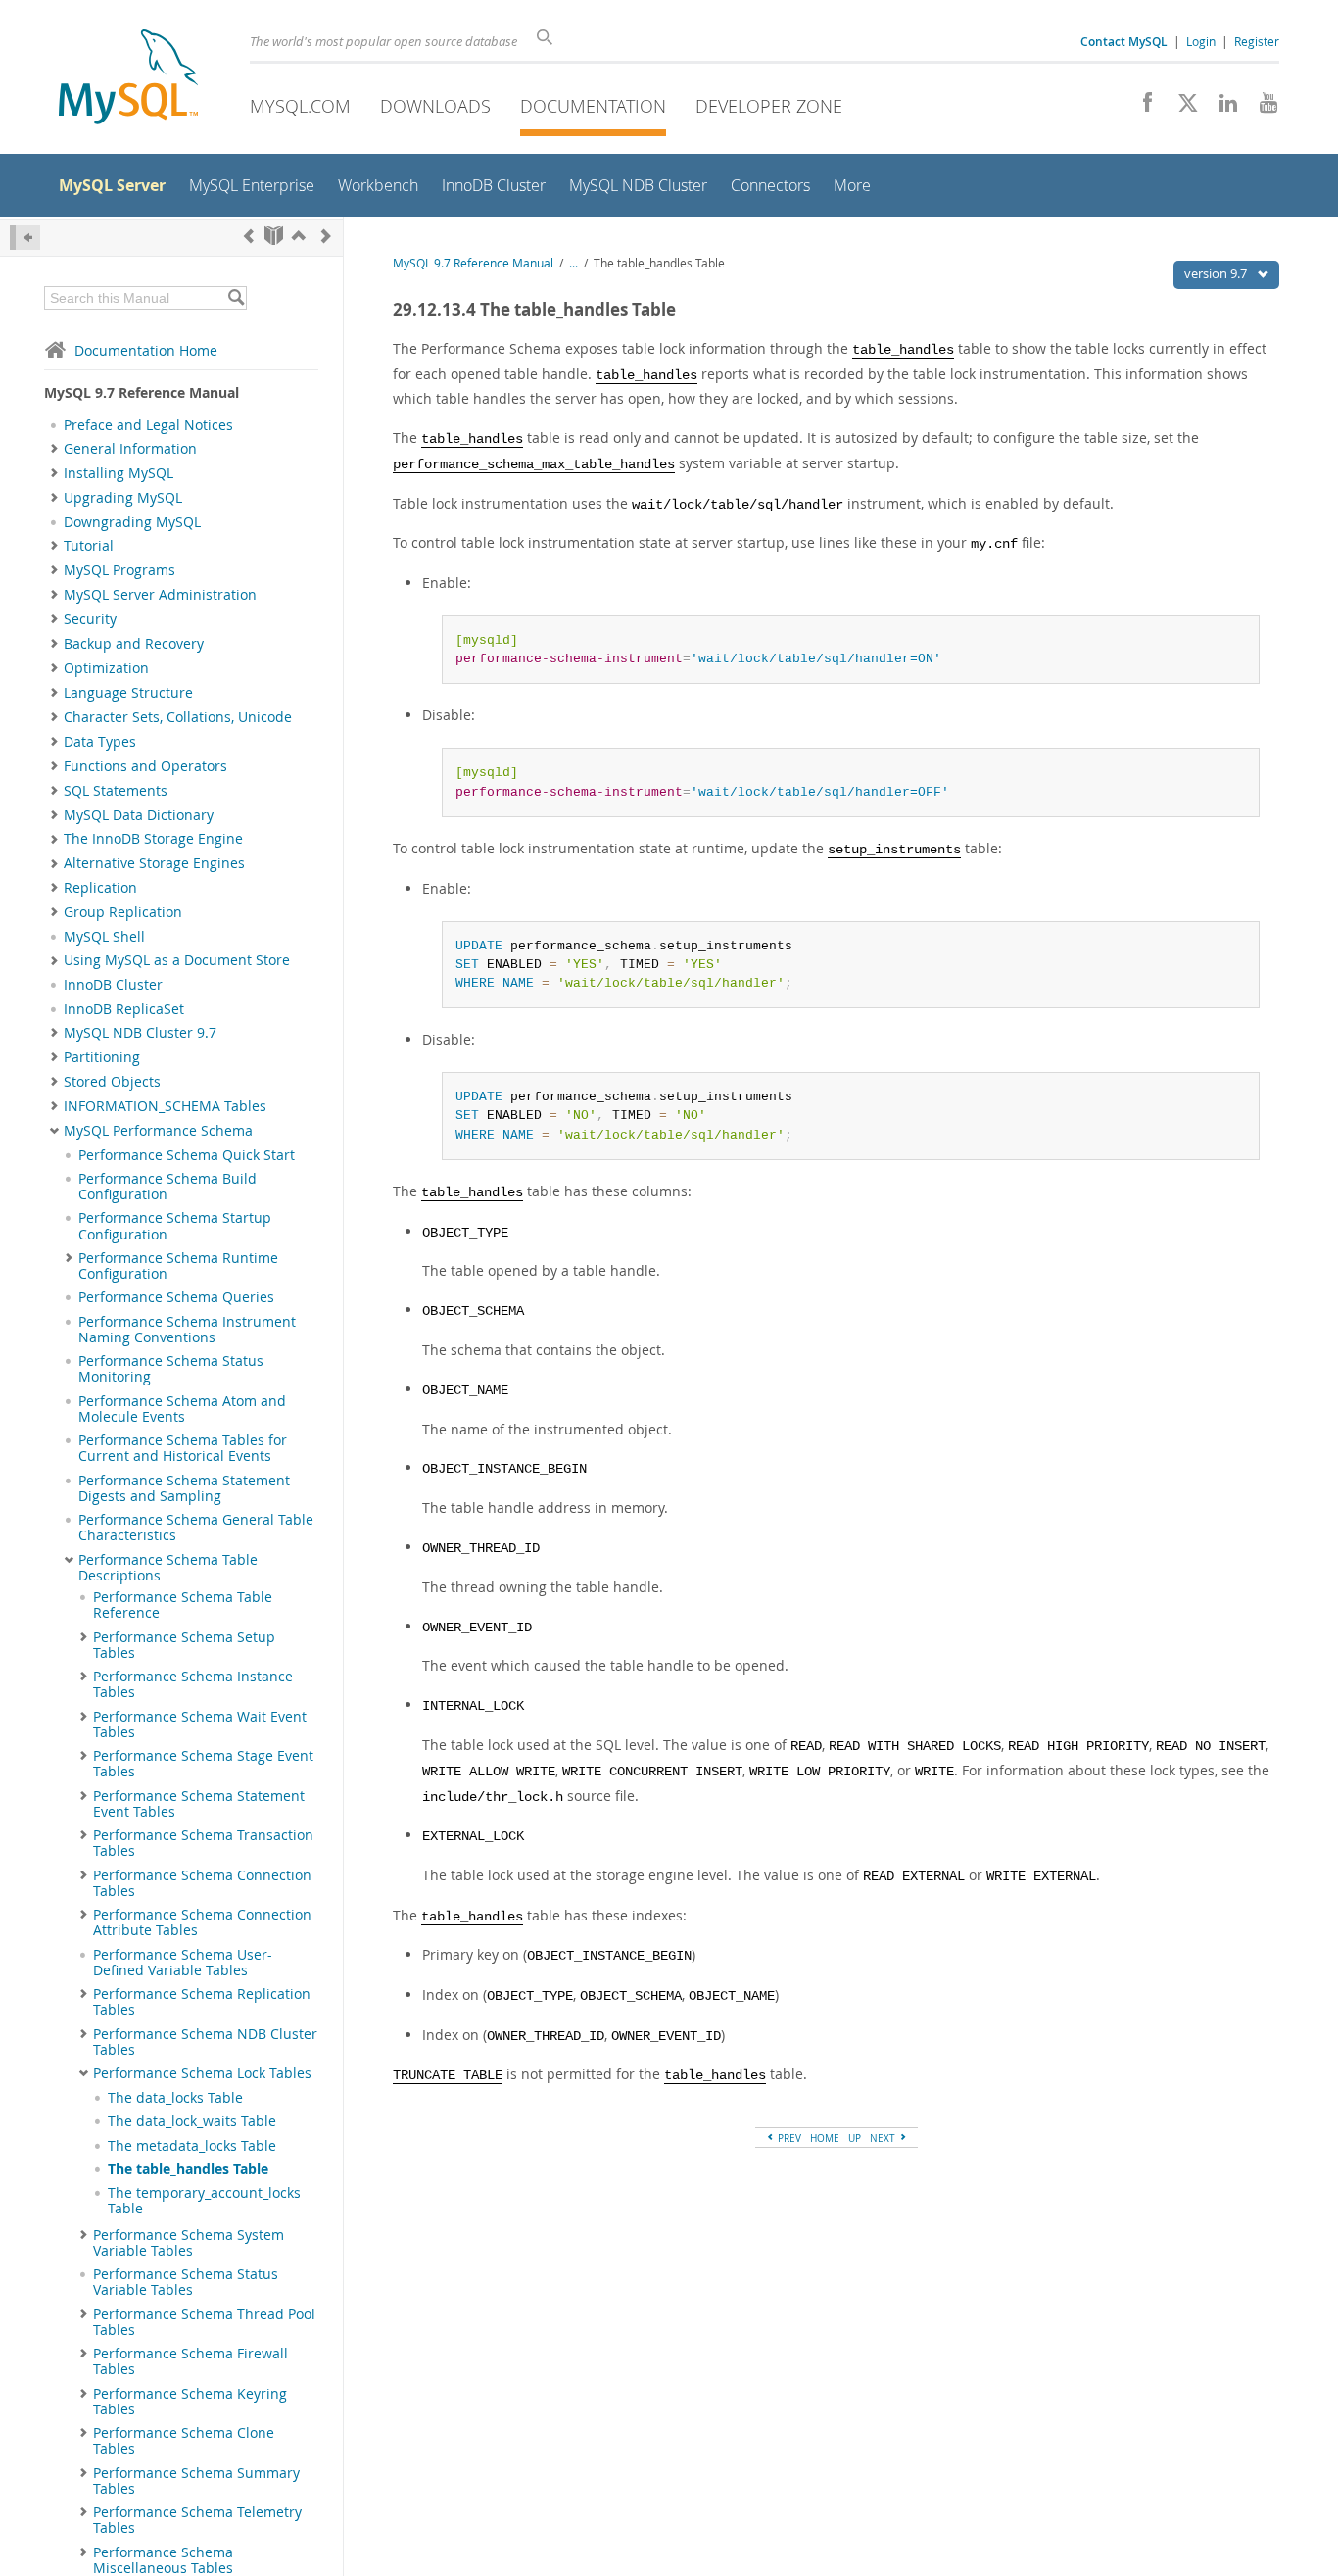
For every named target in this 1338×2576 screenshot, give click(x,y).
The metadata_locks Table (192, 2146)
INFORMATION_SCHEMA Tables (165, 1106)
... (573, 263)
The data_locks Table (175, 2098)
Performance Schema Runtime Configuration (178, 1266)
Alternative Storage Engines (154, 863)
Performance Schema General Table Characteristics (196, 1528)
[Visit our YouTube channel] (1261, 108)
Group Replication (123, 912)
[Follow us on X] (1181, 108)
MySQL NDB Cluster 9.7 (140, 1033)
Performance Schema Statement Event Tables (199, 1804)
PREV (788, 2138)
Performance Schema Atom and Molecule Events (182, 1409)
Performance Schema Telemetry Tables (197, 2520)
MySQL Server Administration (160, 595)
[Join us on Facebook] (1141, 108)
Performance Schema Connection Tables (202, 1883)
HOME (825, 2138)
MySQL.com (300, 106)
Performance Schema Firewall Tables (191, 2361)
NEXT (884, 2138)
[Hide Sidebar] (25, 238)
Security (90, 619)
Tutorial (89, 546)
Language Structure (128, 693)
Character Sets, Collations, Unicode (178, 717)
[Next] (326, 236)
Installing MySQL (119, 473)
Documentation (593, 106)
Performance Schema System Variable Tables (189, 2243)
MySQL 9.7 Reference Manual (473, 263)
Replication (100, 888)
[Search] (236, 298)
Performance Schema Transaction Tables (203, 1843)
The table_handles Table (188, 2169)
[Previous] (249, 236)
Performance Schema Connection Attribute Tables (202, 1922)
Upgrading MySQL (123, 498)
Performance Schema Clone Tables (184, 2441)
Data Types (100, 742)
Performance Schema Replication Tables (202, 2002)
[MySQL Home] (128, 79)
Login (1201, 41)
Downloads (435, 106)
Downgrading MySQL (132, 522)
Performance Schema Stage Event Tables (203, 1764)
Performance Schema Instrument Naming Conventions (187, 1330)
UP (855, 2138)
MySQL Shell (104, 937)
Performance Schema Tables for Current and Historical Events (183, 1448)
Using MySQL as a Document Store (177, 960)
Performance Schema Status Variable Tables (186, 2282)
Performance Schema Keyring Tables (190, 2402)
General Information (130, 449)
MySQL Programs (119, 570)
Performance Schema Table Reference (183, 1605)
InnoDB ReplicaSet (124, 1009)
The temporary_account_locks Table (204, 2201)
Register (1257, 41)
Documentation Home (146, 350)
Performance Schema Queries (176, 1297)
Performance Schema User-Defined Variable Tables (183, 1963)
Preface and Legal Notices (148, 425)
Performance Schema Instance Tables (193, 1684)
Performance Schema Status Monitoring (171, 1369)
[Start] (274, 236)
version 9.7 (1217, 273)
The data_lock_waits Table (192, 2121)
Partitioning (102, 1057)
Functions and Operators (145, 766)
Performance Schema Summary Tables (196, 2481)
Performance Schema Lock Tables (202, 2073)
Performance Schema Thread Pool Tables (204, 2322)
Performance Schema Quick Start (187, 1155)
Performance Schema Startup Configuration (175, 1226)
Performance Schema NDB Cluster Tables (205, 2042)
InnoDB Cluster (113, 985)
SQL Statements (116, 791)
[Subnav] (54, 449)
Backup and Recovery (134, 644)
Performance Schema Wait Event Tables (200, 1725)
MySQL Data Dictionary (139, 815)
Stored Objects (112, 1082)
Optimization (106, 668)
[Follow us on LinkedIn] (1221, 108)
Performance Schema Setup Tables (184, 1645)
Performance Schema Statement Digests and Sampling (184, 1488)
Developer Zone (769, 106)
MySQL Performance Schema (158, 1131)
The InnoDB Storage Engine (153, 839)
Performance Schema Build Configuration (167, 1187)
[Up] (299, 236)
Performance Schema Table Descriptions (168, 1568)
